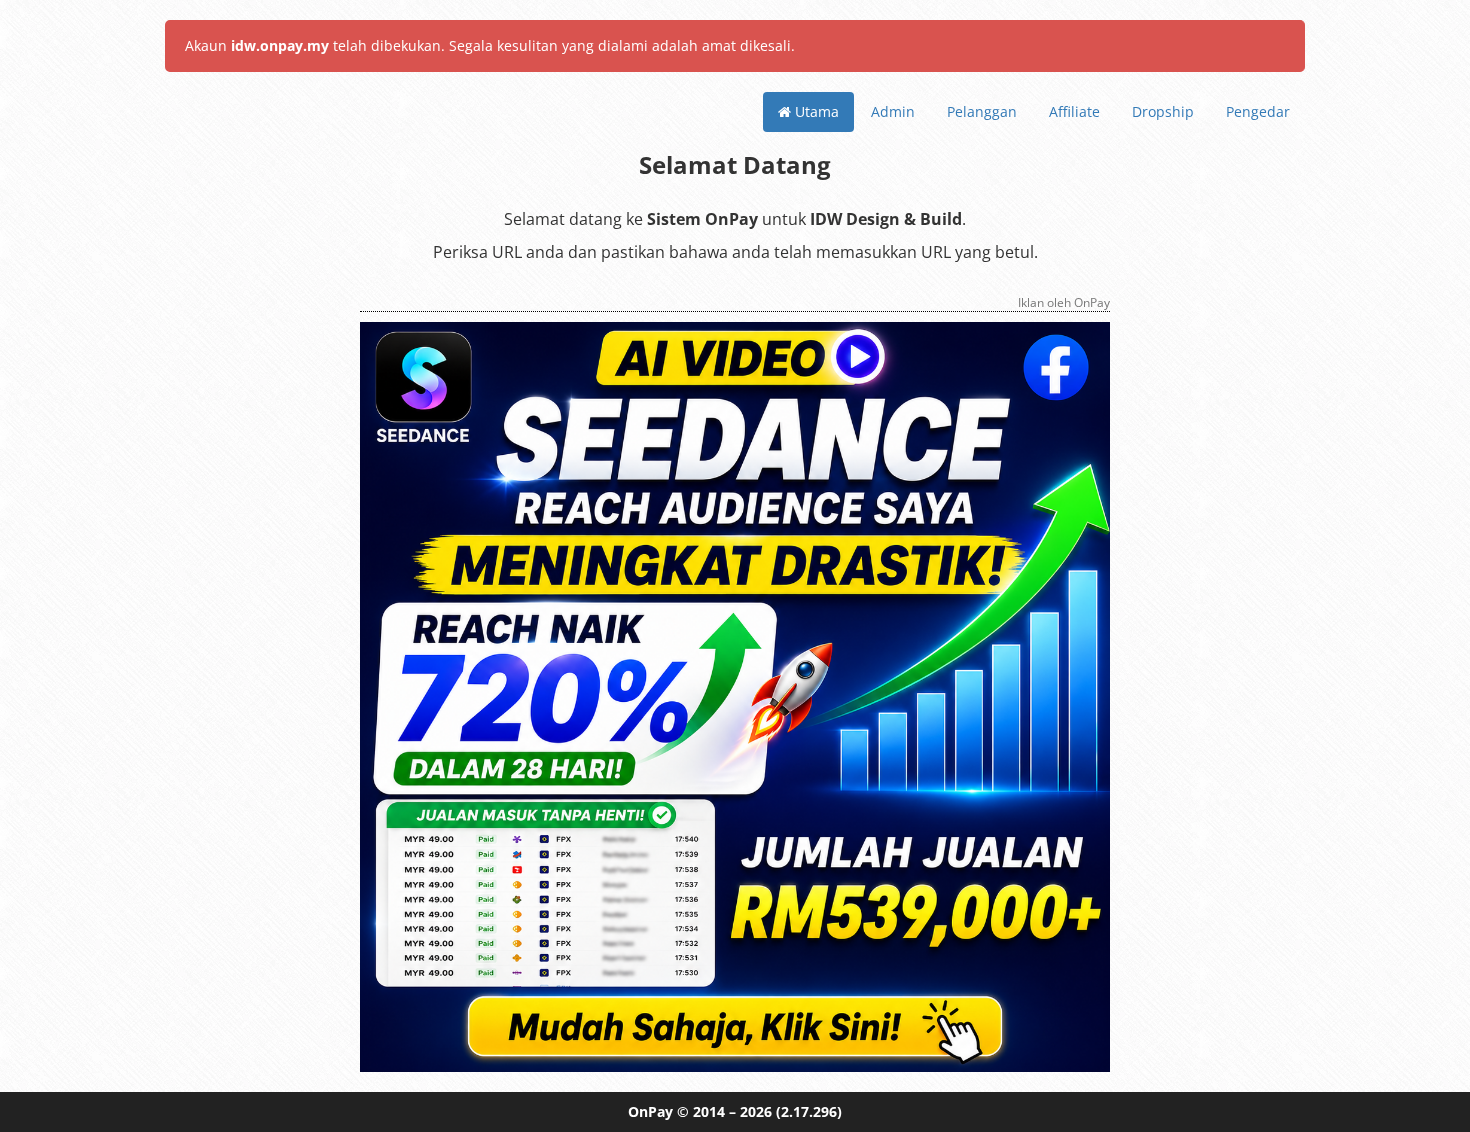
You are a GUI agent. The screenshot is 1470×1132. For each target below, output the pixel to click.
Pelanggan (982, 111)
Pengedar (1258, 111)
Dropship (1163, 111)
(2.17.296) (809, 1111)
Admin (893, 111)
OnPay (650, 1111)
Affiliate (1074, 111)
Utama (815, 111)
